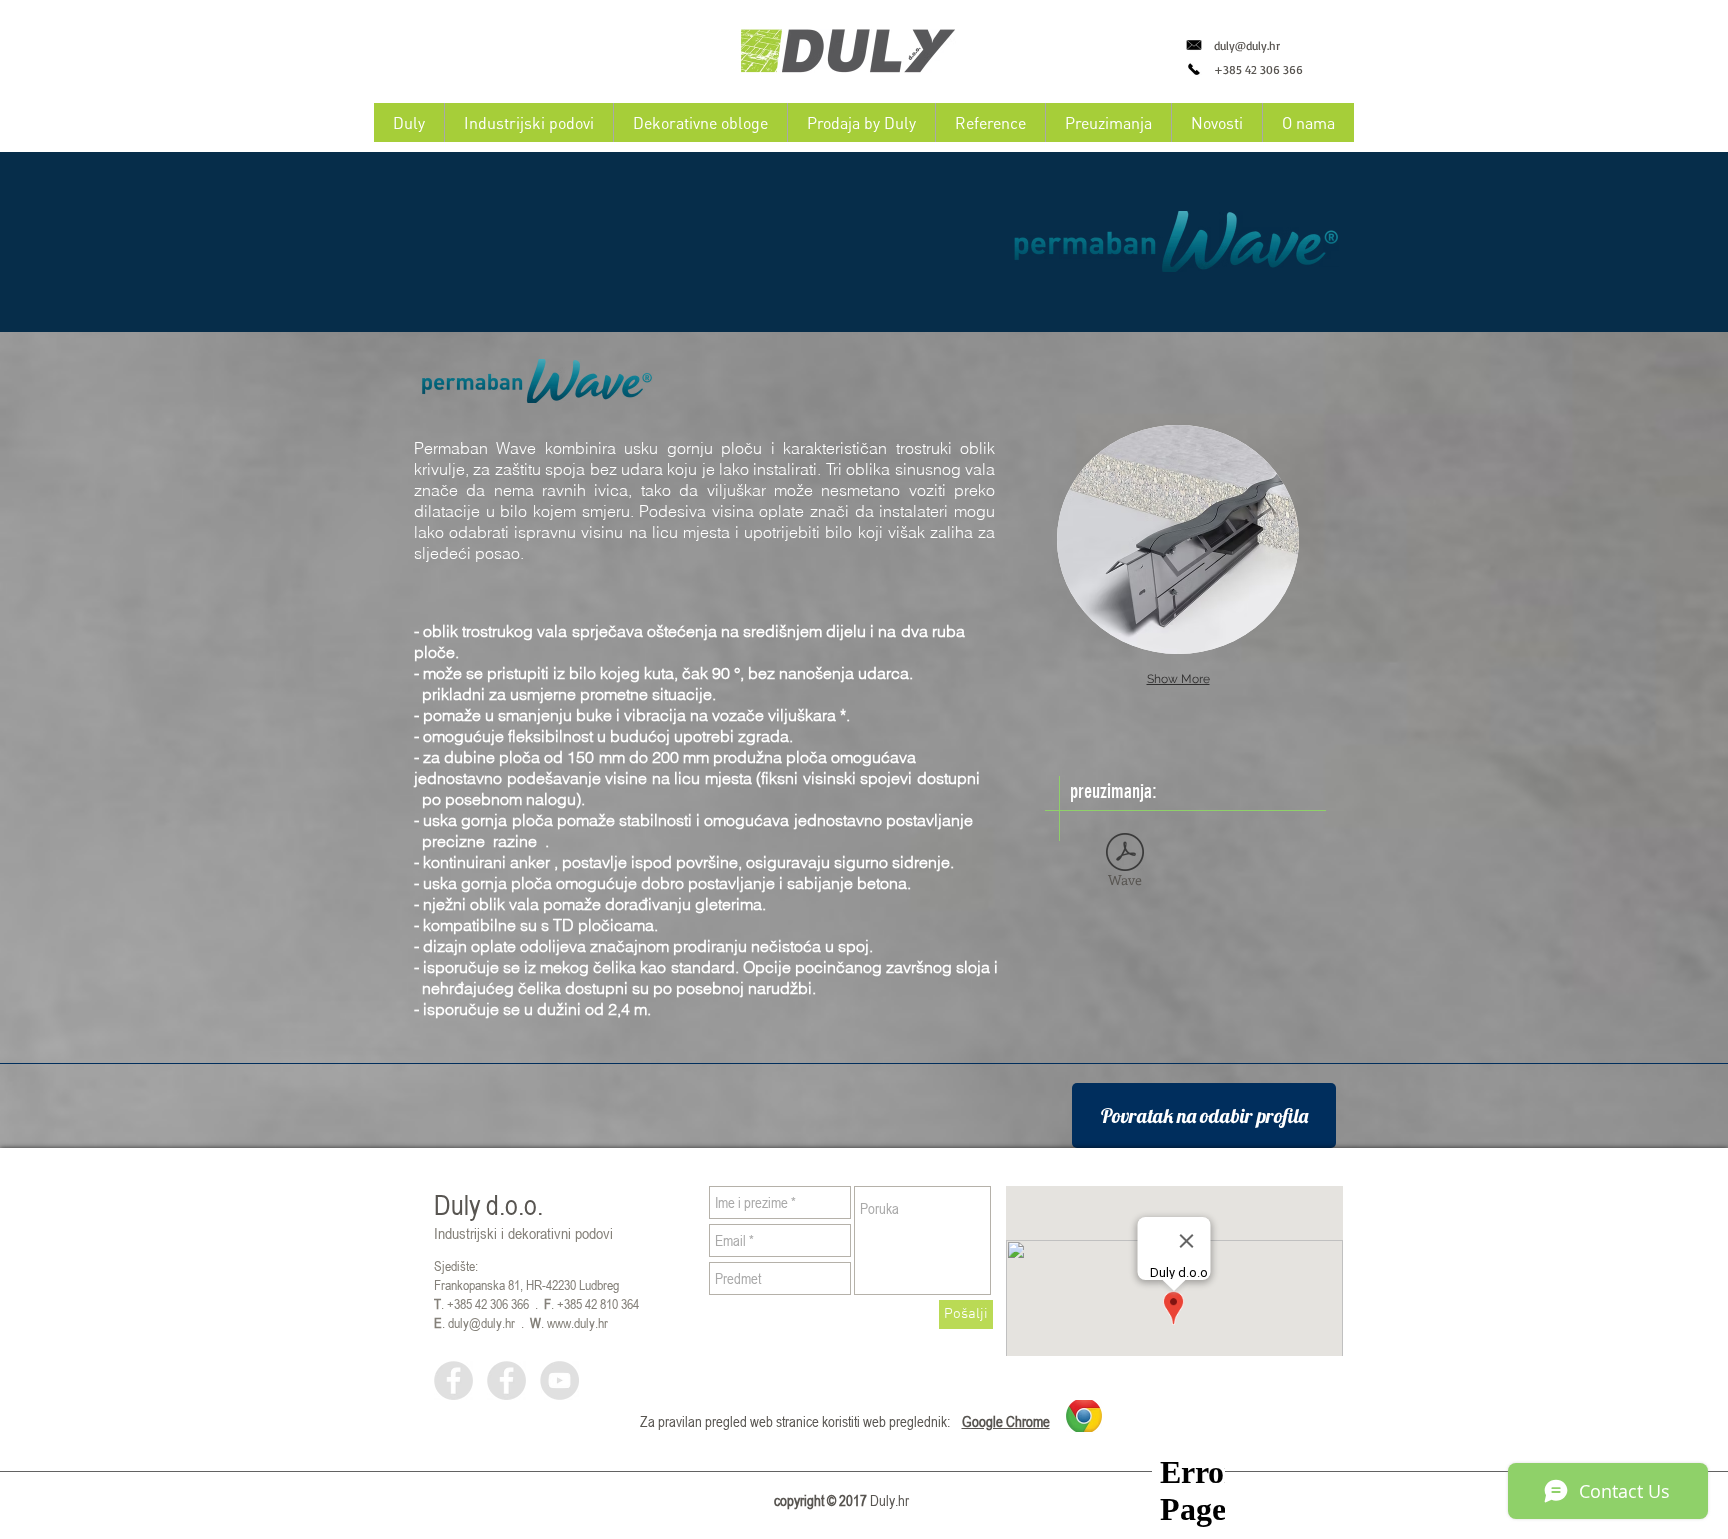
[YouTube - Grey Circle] (559, 1380)
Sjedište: (456, 1265)
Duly (457, 1205)
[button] (1178, 539)
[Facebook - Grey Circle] (453, 1380)
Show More (1178, 679)
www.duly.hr (577, 1322)
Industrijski (465, 1233)
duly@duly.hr (1247, 45)
